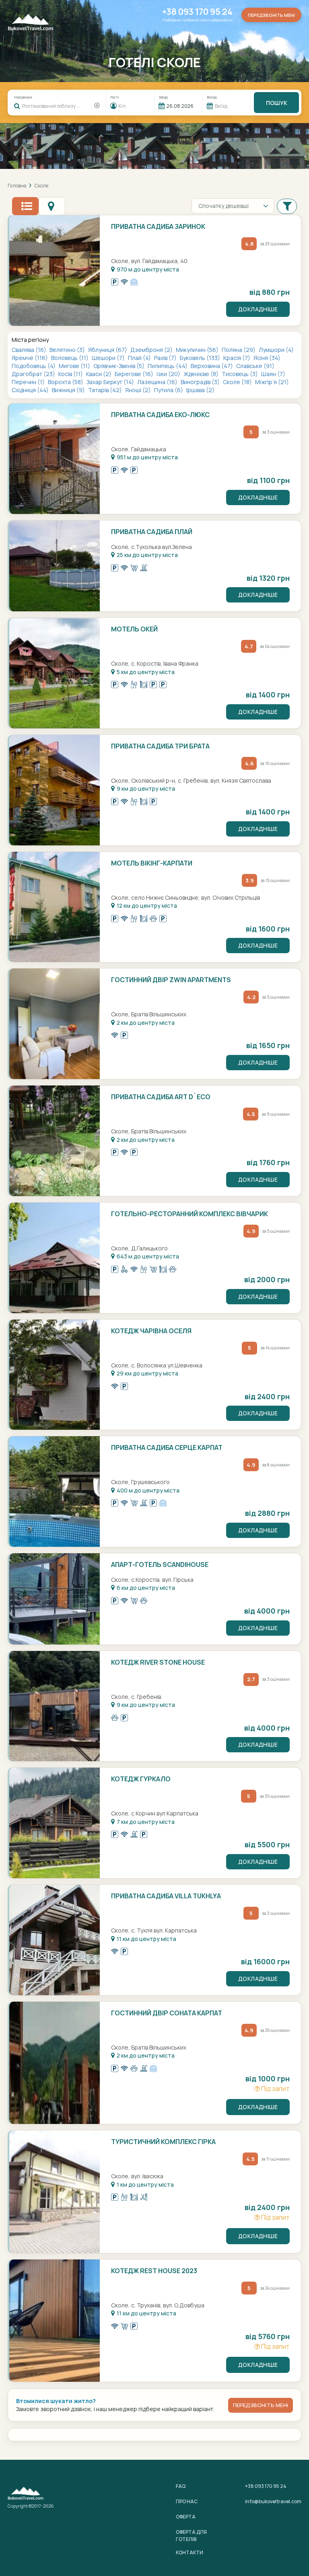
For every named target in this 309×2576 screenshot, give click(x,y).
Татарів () (106, 390)
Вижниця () (69, 390)
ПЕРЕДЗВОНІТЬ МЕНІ (261, 2405)
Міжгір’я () (272, 382)
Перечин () (29, 382)
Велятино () (68, 350)
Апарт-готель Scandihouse (160, 1565)
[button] (287, 206)
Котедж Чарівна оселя (151, 1331)
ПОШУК (277, 103)
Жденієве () (202, 374)
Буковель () (201, 358)
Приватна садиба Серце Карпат (167, 1447)
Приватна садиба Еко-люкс (160, 415)
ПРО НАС (187, 2501)
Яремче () (30, 358)
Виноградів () (201, 382)
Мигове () (75, 366)
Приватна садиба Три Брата (160, 746)
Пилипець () (168, 366)
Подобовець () (34, 366)
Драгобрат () (34, 374)
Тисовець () (240, 374)
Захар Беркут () (111, 382)
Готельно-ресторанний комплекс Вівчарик (190, 1214)
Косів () (71, 374)
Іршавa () (200, 390)
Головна (17, 186)
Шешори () (109, 358)
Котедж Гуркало (141, 1779)
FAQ (181, 2486)
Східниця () (31, 390)
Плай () (140, 358)
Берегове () (135, 374)
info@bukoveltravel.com (273, 2501)
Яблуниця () (108, 350)
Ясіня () (267, 358)
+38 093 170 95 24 (197, 12)
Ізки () (169, 374)
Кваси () (99, 374)
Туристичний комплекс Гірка (163, 2142)
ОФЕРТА (186, 2517)
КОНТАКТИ (190, 2552)
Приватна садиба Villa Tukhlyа (166, 1896)
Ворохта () (66, 382)
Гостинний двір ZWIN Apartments (171, 980)
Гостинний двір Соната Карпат (167, 2013)
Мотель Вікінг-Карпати (152, 863)
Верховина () (212, 366)
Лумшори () (276, 350)
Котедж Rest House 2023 (154, 2271)
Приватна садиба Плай (152, 532)
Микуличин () (198, 350)
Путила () (169, 390)
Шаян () (273, 374)
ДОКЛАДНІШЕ (258, 309)
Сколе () (238, 382)
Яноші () (139, 390)
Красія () (237, 358)
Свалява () (30, 350)
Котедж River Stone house (158, 1662)
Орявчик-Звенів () (119, 366)
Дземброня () (152, 350)
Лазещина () (158, 382)
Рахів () (166, 358)
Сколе (41, 186)
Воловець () (70, 358)
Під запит (275, 2089)
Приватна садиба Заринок (158, 226)
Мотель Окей (134, 629)
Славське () (255, 366)
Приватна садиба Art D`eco (161, 1097)
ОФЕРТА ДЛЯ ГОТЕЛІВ (191, 2535)
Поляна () (239, 350)
